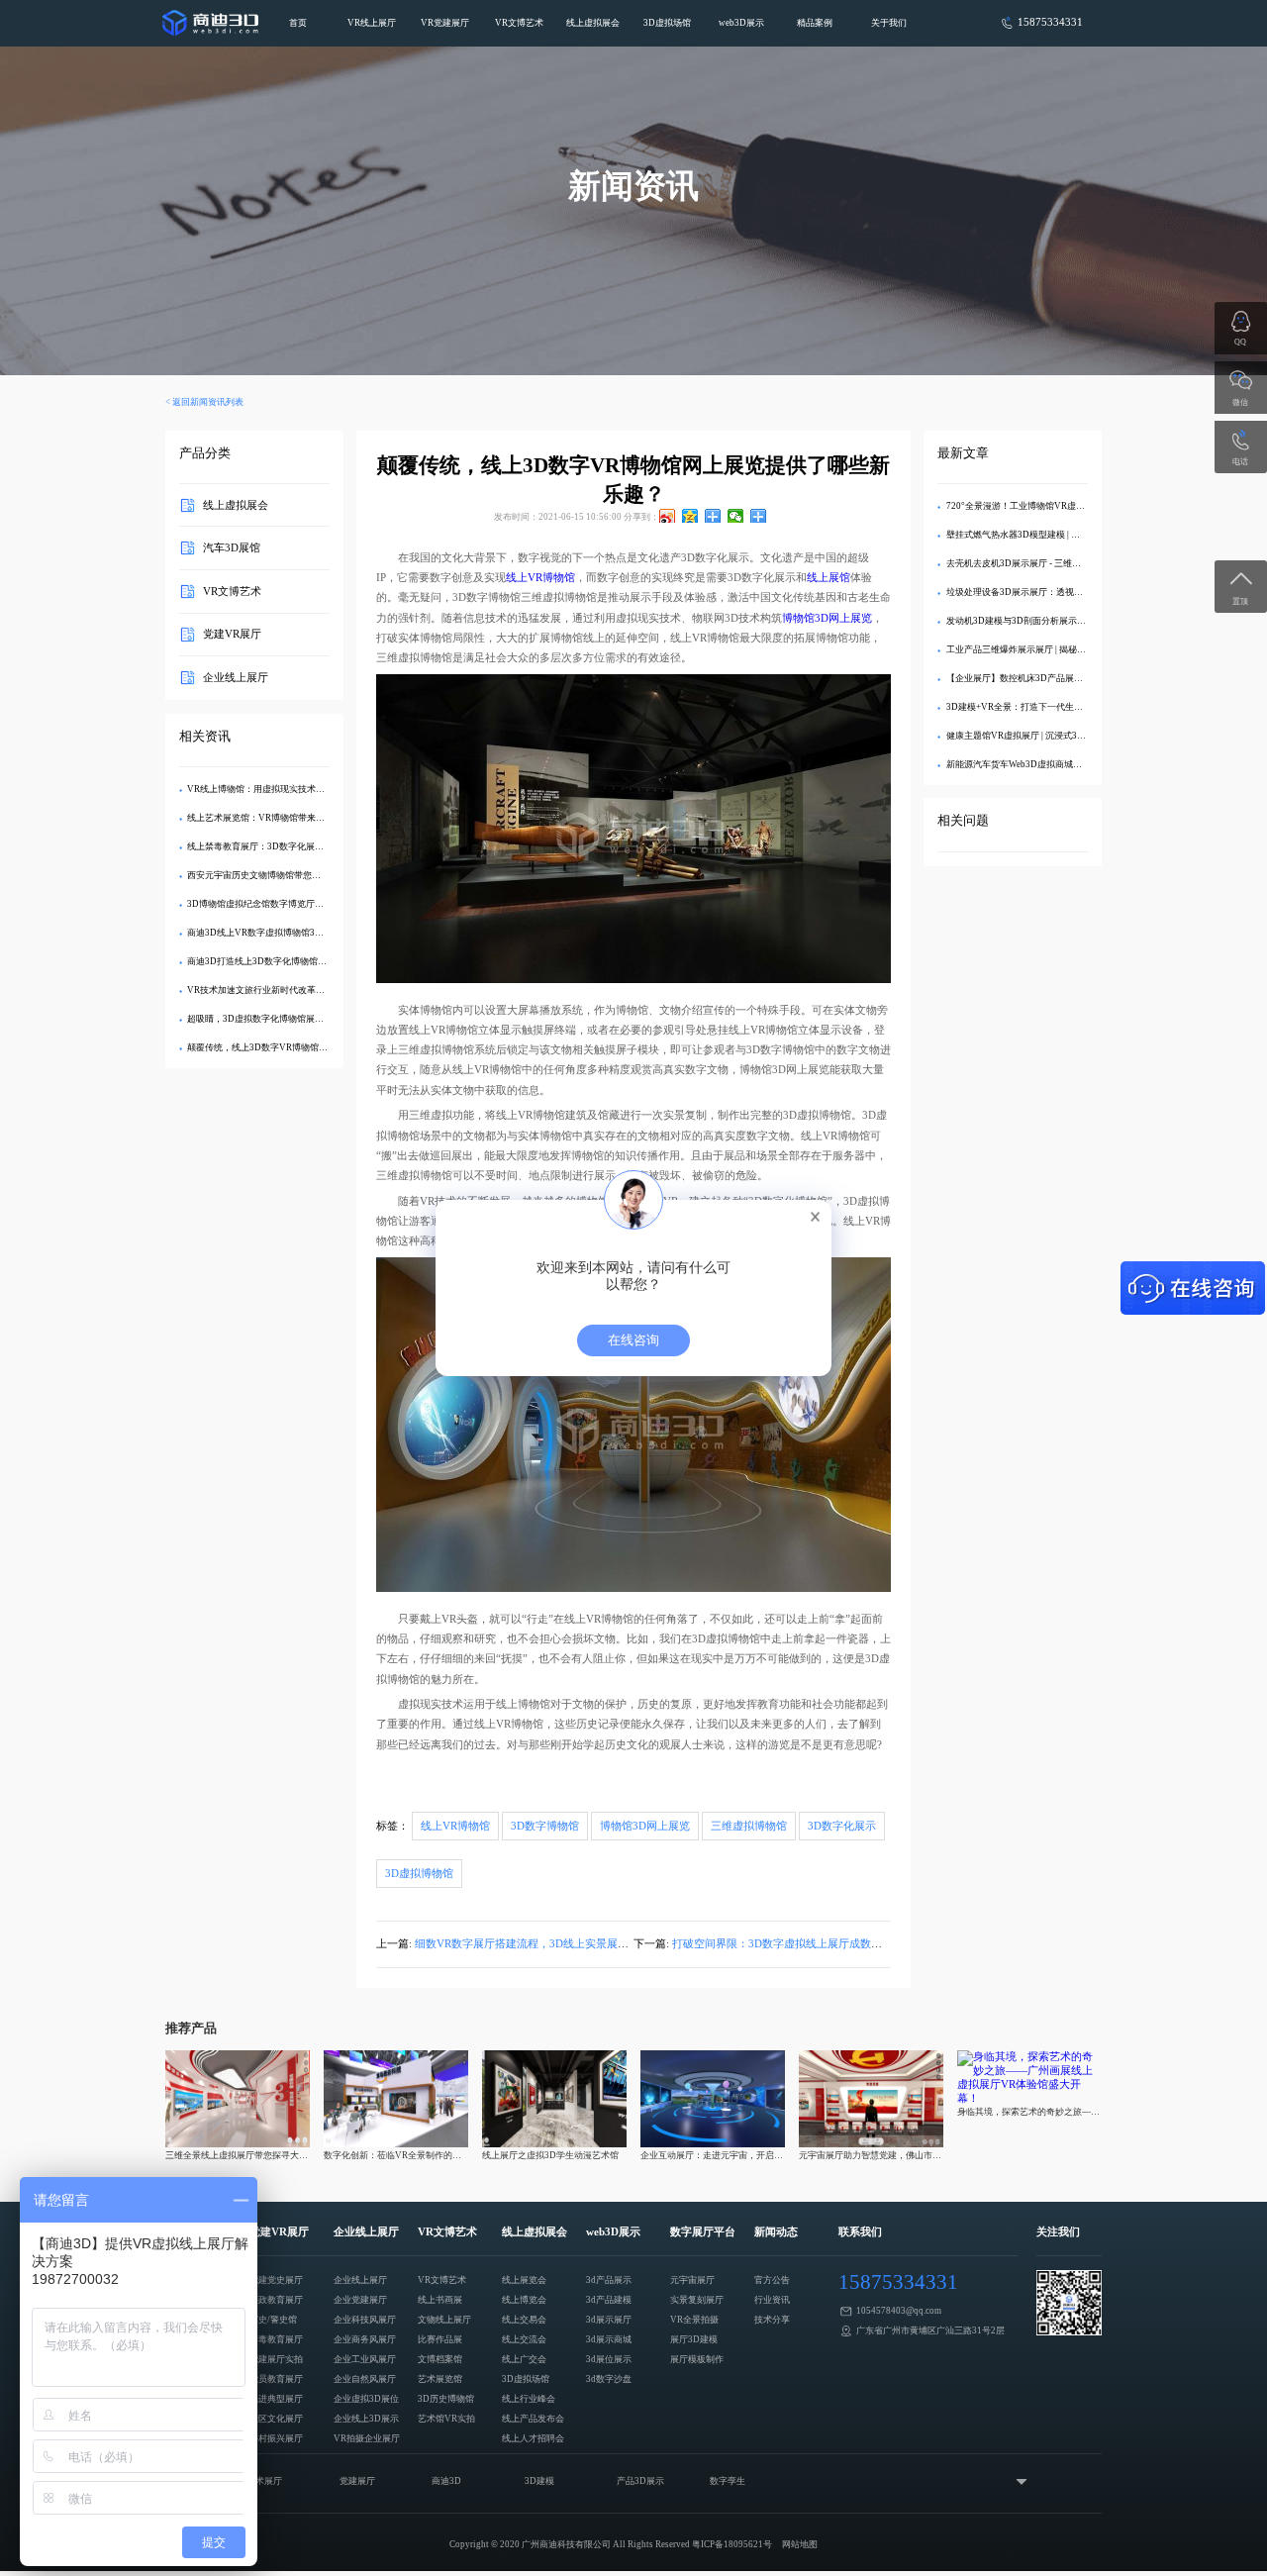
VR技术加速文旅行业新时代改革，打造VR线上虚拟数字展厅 (307, 990)
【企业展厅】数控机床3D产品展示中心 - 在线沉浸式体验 (1058, 678)
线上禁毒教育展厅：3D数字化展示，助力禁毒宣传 (287, 846)
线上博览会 (524, 2300)
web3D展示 (741, 23)
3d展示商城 (609, 2339)
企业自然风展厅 (365, 2379)
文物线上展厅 (444, 2320)
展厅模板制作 (697, 2359)
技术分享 (772, 2320)
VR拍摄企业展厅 (367, 2438)
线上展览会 (524, 2280)
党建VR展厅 (232, 634)
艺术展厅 (264, 2481)
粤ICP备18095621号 (732, 2544)
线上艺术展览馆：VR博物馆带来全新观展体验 (278, 818)
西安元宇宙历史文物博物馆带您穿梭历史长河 (276, 875)
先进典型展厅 (276, 2399)
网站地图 (800, 2544)
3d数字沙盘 (609, 2379)
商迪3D (446, 2481)
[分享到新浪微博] (668, 516)
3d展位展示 (609, 2359)
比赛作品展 (440, 2339)
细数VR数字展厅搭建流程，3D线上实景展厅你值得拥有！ (554, 1944)
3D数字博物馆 (545, 1826)
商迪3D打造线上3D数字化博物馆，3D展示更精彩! (287, 961)
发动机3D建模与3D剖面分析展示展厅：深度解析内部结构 (1061, 621)
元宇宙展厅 (692, 2280)
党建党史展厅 (276, 2280)
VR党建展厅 (445, 23)
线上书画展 (440, 2300)
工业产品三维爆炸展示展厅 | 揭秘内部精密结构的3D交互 (1058, 649)
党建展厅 (357, 2481)
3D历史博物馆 (446, 2399)
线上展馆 (828, 578)
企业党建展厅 (360, 2300)
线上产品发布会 (533, 2419)
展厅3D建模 (694, 2339)
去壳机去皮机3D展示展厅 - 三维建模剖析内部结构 (1045, 563)
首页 (298, 23)
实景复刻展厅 (697, 2300)
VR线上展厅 (372, 23)
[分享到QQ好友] (713, 516)
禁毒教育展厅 (276, 2339)
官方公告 (772, 2280)
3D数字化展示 (842, 1826)
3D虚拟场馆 (667, 23)
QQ (1240, 342)
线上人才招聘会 (533, 2438)
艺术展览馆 (440, 2379)
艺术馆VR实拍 (446, 2419)
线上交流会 (524, 2339)
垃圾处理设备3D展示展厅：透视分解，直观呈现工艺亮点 (1059, 592)
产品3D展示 (640, 2481)
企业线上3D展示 (366, 2419)
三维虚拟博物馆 (749, 1826)
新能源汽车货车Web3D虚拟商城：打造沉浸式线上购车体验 (1063, 764)
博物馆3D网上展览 (827, 618)
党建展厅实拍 (276, 2359)
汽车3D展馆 (232, 548)
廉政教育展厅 (276, 2300)
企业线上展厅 (236, 678)
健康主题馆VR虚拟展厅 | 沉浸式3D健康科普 (1033, 736)
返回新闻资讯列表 (208, 402)
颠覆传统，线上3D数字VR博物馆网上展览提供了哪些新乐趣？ (311, 1047)
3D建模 (539, 2481)
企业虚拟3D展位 (366, 2399)
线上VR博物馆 (540, 578)
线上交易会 (524, 2320)
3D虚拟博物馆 (419, 1874)
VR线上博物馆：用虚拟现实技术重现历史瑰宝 (278, 789)
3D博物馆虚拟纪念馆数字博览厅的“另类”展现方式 (286, 904)
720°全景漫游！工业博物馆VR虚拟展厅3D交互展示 (1048, 506)
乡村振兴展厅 (276, 2438)
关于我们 (889, 23)
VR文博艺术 (519, 23)
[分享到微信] (736, 516)
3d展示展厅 (609, 2320)
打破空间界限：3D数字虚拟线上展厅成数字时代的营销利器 (815, 1944)
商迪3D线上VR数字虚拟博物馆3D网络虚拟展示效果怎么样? (305, 933)
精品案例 (815, 23)
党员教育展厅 (276, 2379)
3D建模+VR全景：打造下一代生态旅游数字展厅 (1041, 707)
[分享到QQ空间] (690, 516)
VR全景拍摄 (694, 2320)
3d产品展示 (609, 2280)
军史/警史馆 (273, 2320)
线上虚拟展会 (593, 23)
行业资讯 (772, 2300)
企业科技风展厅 (365, 2320)
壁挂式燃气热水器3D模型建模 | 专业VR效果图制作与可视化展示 (1073, 535)
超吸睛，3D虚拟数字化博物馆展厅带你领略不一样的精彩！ (304, 1019)
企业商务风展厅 (365, 2339)
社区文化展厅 (276, 2419)
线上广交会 (524, 2359)
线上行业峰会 (529, 2399)
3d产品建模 (609, 2300)
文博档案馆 (440, 2359)
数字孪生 (728, 2481)
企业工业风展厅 (365, 2359)
